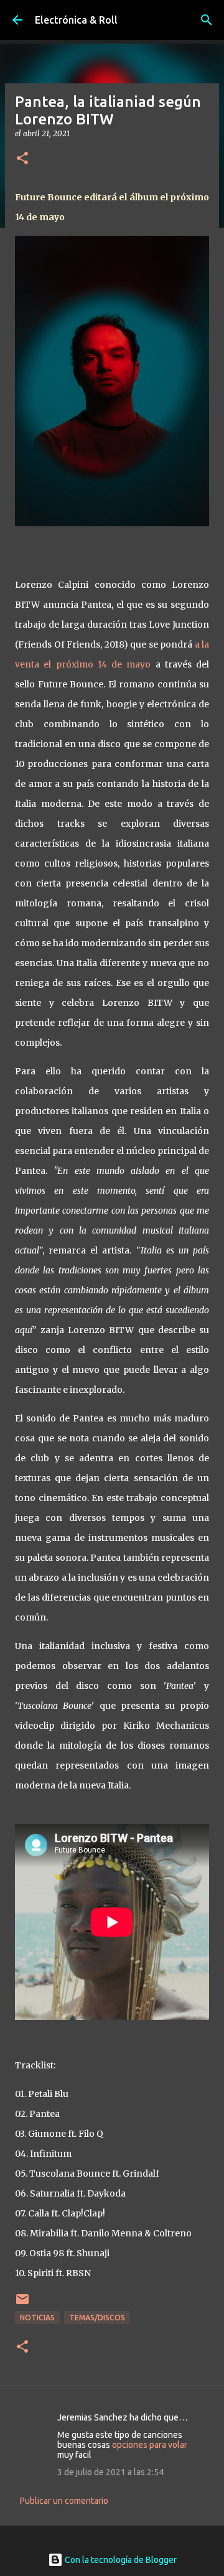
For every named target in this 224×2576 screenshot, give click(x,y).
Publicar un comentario (64, 2501)
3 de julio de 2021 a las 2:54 (110, 2472)
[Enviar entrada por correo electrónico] (22, 2304)
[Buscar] (207, 20)
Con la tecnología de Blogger (120, 2560)
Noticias (37, 2318)
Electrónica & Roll (76, 20)
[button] (22, 159)
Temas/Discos (97, 2318)
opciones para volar (150, 2445)
